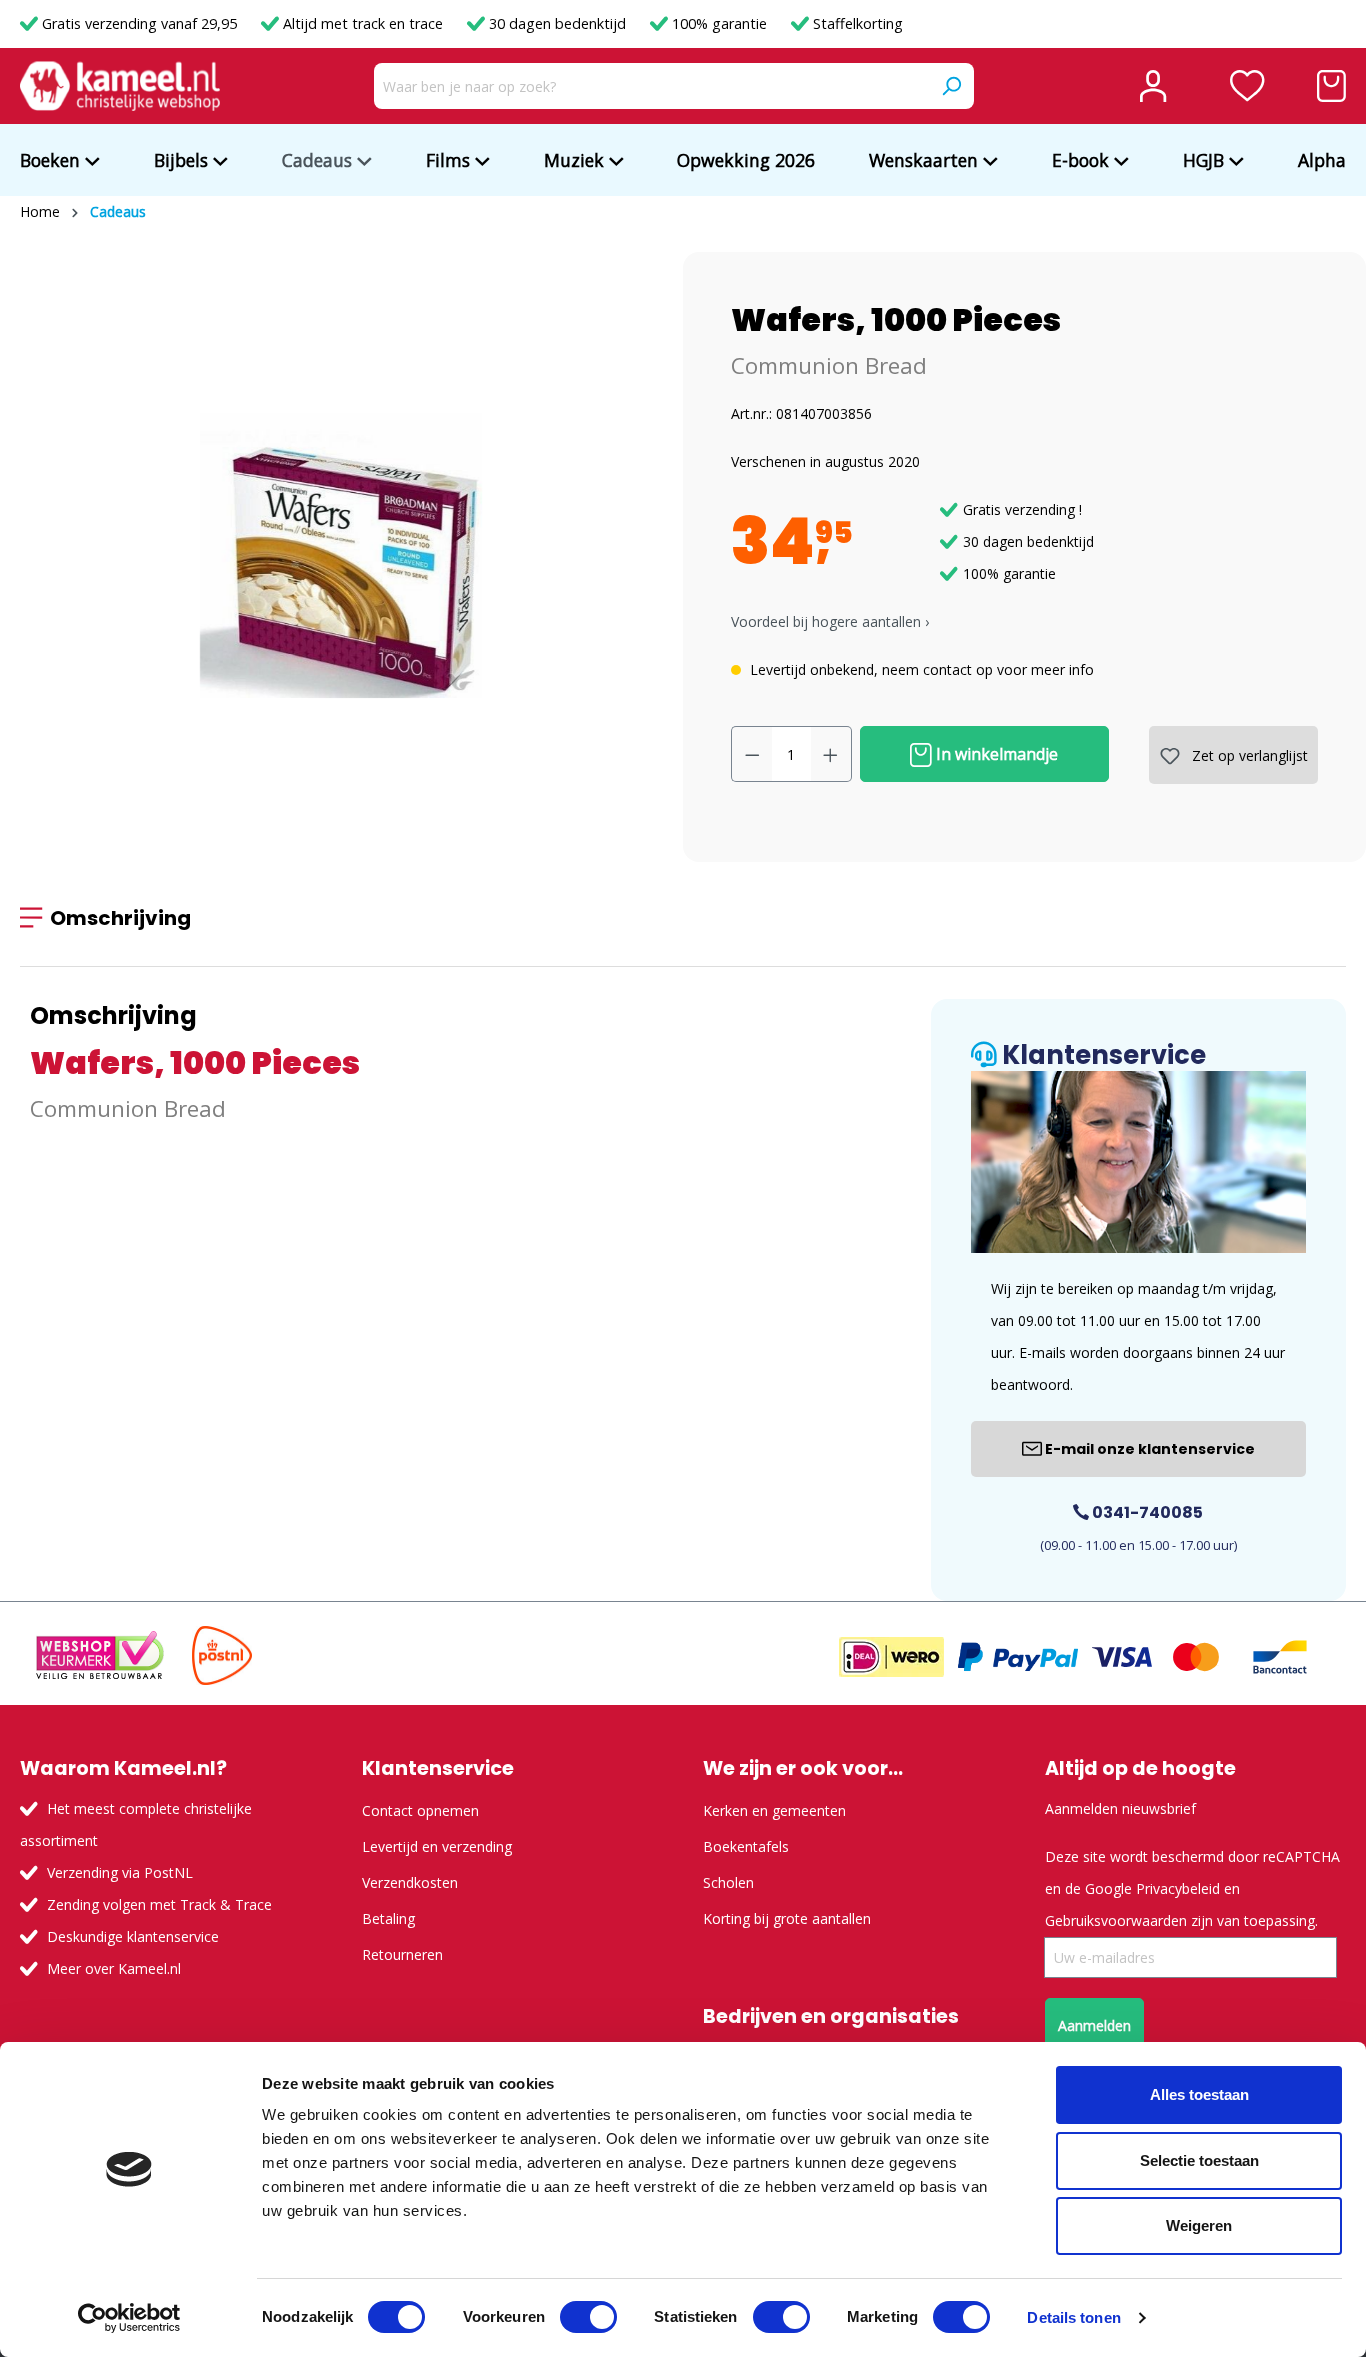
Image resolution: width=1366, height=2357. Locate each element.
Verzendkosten (410, 1882)
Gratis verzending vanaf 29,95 (139, 23)
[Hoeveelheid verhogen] (831, 754)
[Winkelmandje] (1331, 86)
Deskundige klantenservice (133, 1936)
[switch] (588, 2317)
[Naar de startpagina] (120, 86)
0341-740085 (1146, 1512)
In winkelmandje (995, 754)
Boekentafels (746, 1846)
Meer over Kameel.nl (114, 1968)
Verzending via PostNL (120, 1872)
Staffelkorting (856, 23)
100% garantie (719, 23)
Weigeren (1199, 2225)
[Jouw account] (1153, 86)
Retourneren (402, 1954)
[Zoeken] (951, 86)
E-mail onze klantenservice (1148, 1449)
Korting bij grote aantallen (787, 1918)
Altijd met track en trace (363, 23)
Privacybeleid (1178, 1888)
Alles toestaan (1199, 2094)
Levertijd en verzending (437, 1846)
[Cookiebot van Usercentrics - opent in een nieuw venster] (129, 2318)
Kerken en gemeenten (774, 1810)
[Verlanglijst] (1247, 86)
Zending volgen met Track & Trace (159, 1904)
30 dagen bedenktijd (557, 23)
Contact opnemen (420, 1810)
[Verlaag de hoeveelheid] (752, 754)
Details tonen (1073, 2317)
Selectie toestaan (1199, 2160)
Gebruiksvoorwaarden (1116, 1920)
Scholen (728, 1882)
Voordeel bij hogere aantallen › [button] (830, 621)
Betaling (388, 1918)
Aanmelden (1094, 2025)
